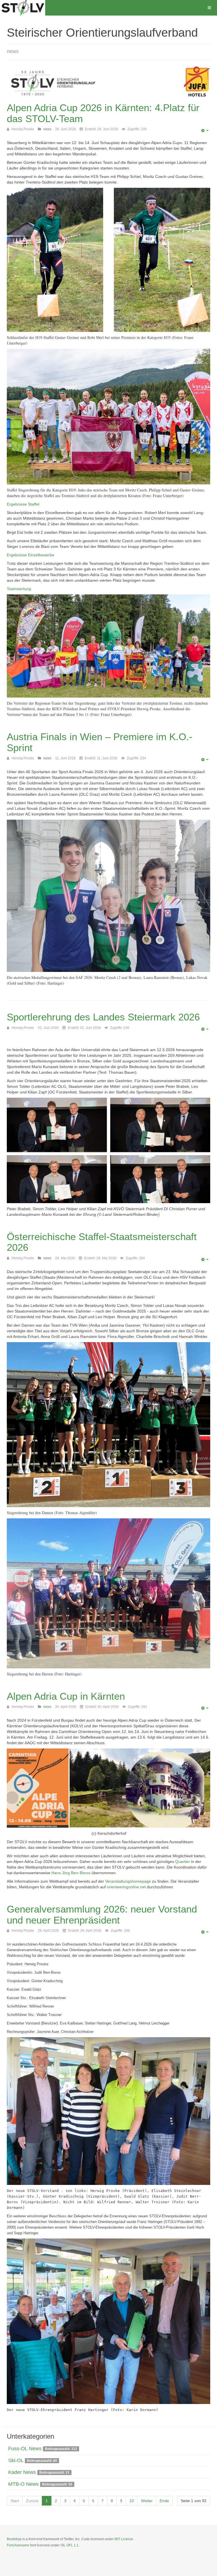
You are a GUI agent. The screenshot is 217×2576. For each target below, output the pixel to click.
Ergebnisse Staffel (23, 504)
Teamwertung (19, 589)
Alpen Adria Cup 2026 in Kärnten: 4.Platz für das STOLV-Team (103, 113)
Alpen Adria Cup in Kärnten (66, 1696)
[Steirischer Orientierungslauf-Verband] (23, 8)
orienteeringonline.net (126, 1887)
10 (132, 2501)
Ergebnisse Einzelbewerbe (31, 555)
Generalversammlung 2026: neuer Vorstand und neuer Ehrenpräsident (102, 1915)
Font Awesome (18, 2545)
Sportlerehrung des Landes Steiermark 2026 (103, 1017)
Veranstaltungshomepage (128, 1881)
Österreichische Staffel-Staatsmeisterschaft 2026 (102, 1242)
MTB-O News (23, 2484)
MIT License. (124, 2539)
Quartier (183, 1862)
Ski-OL (16, 2460)
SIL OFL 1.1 (70, 2545)
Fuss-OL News (25, 2449)
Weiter (147, 2501)
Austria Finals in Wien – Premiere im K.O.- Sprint (100, 742)
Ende (164, 2501)
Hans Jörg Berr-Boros (71, 1873)
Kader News (22, 2472)
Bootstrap (14, 2539)
